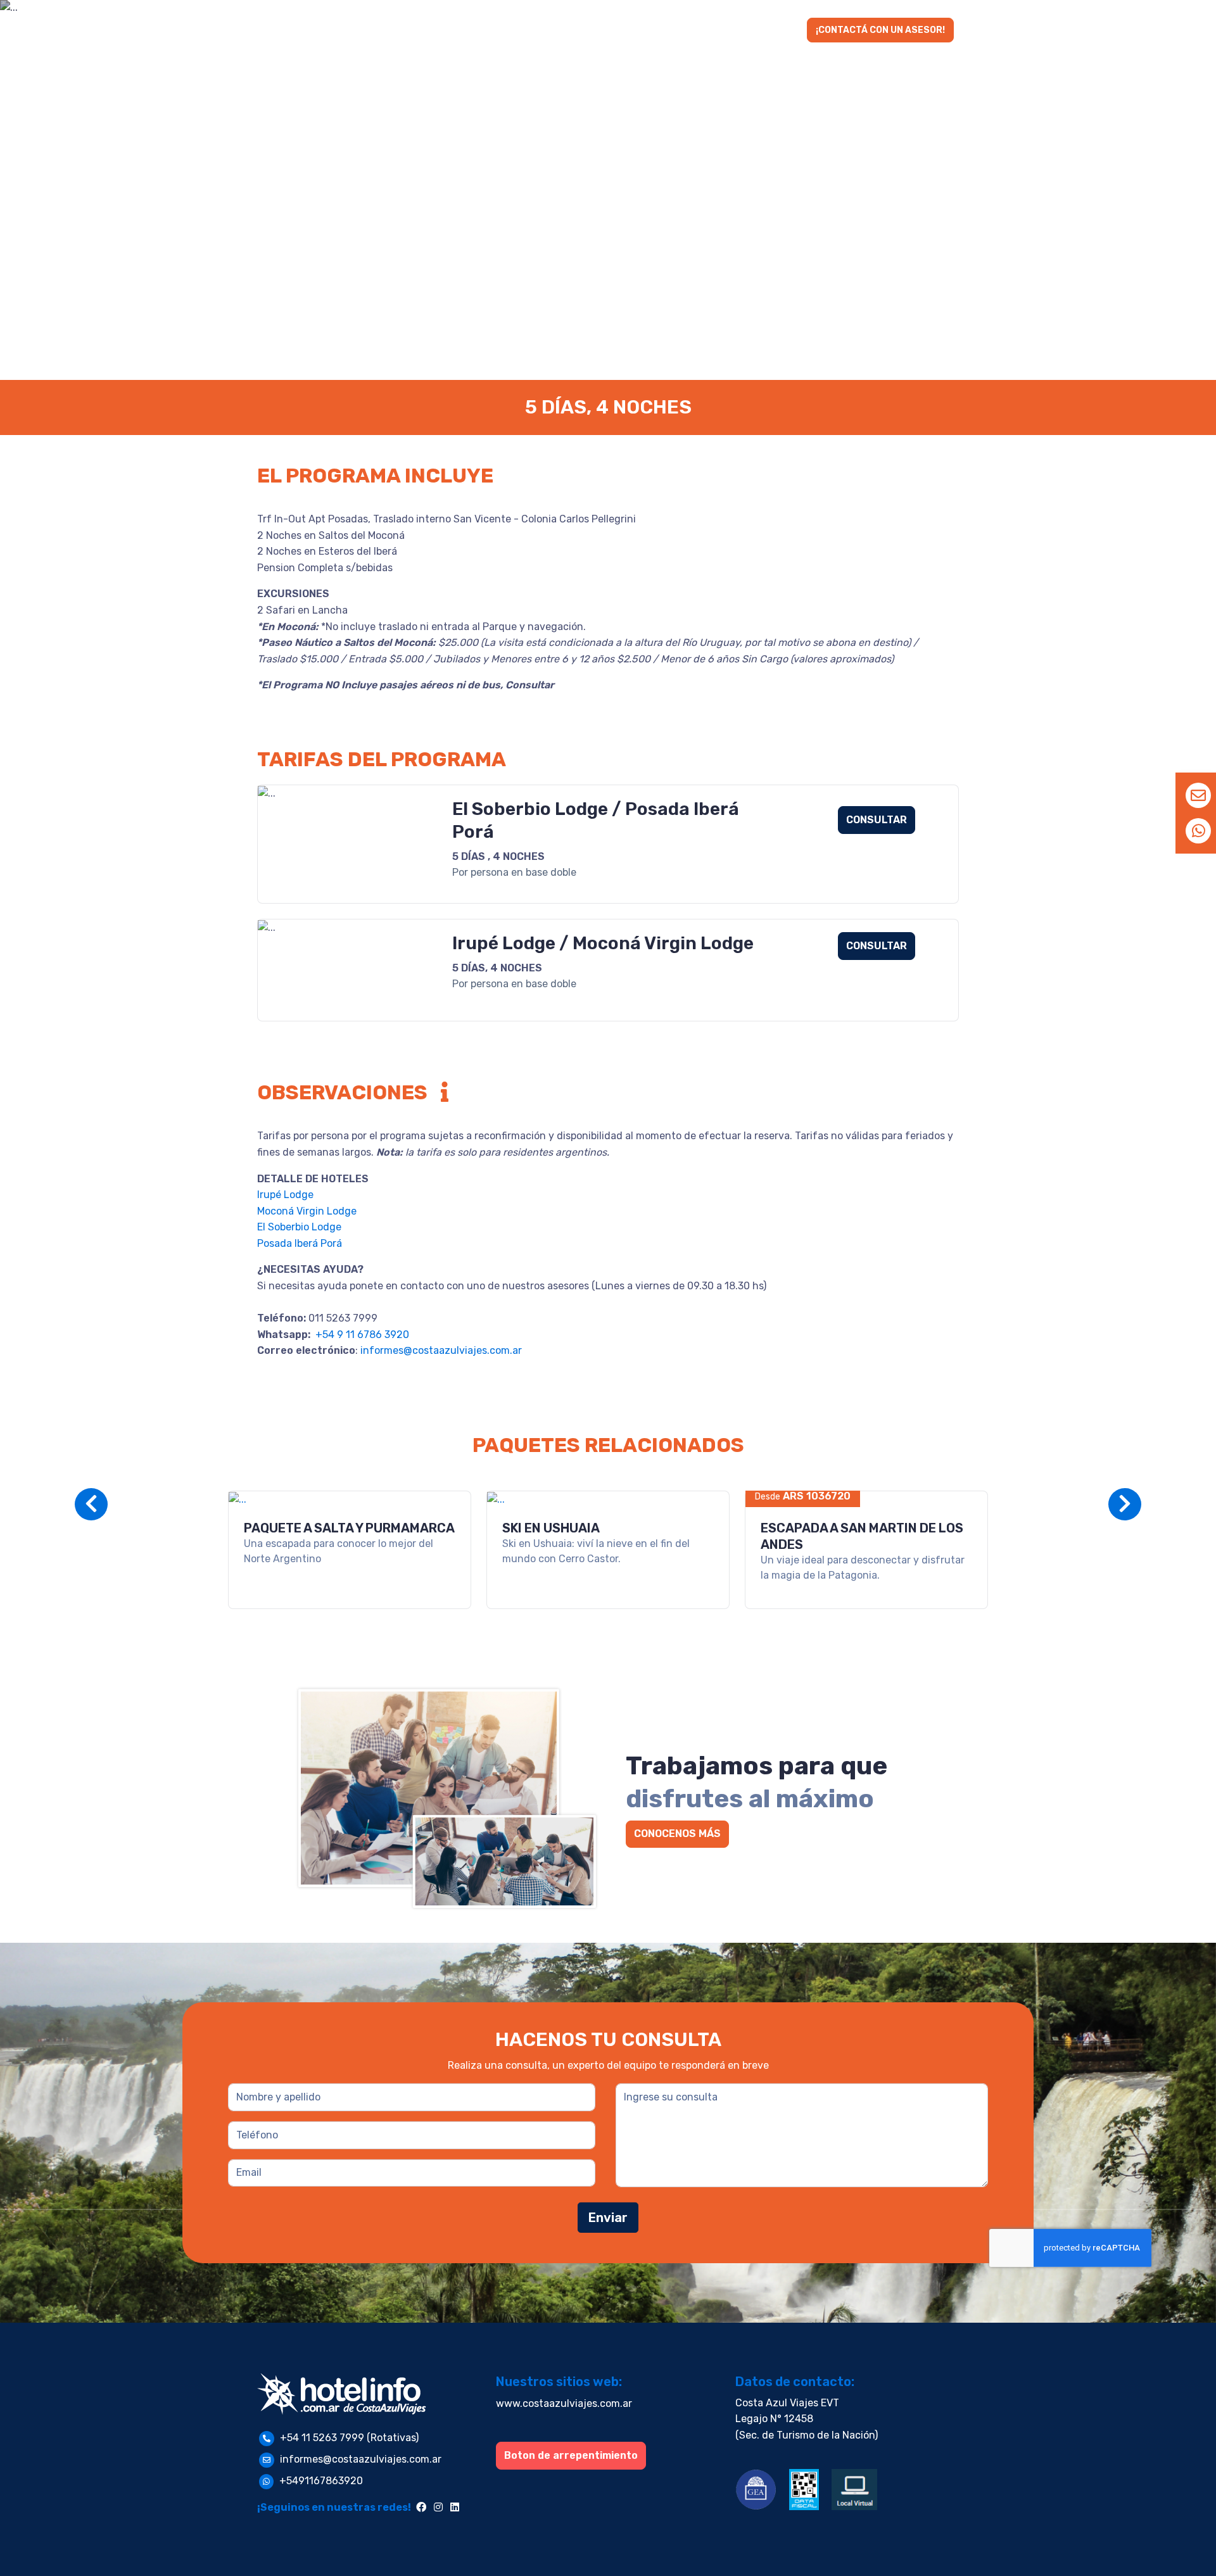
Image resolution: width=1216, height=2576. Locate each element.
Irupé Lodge (285, 1195)
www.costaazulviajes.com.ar (564, 2403)
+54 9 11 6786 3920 (361, 1335)
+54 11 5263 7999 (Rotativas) (349, 2438)
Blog (783, 31)
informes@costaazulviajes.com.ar (441, 1350)
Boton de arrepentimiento (571, 2455)
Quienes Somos (715, 31)
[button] (532, 31)
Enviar (608, 2218)
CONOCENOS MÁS (677, 1834)
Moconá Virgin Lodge (307, 1211)
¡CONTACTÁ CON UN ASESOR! (880, 30)
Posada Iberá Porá (300, 1243)
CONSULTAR (877, 820)
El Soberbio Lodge (299, 1227)
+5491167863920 (321, 2481)
